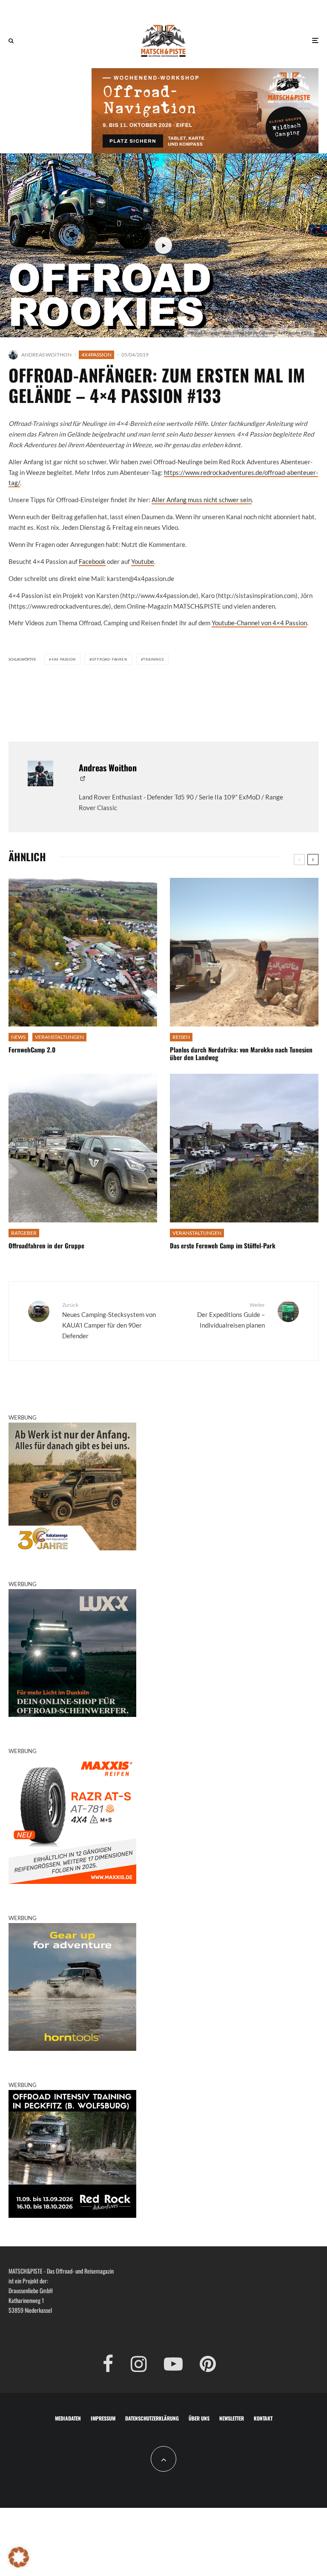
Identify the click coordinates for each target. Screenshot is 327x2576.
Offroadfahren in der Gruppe (46, 1245)
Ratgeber (24, 1233)
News (18, 1037)
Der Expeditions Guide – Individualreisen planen (231, 1315)
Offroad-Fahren (109, 659)
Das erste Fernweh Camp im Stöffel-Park (223, 1245)
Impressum (103, 2418)
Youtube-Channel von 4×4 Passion (259, 623)
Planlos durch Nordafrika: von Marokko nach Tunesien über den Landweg (241, 1053)
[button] (19, 2557)
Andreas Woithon (46, 355)
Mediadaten (68, 2418)
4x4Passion (96, 355)
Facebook (92, 561)
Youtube (143, 561)
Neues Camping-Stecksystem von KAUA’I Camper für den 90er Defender (109, 1321)
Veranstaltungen (59, 1037)
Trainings (153, 659)
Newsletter (232, 2418)
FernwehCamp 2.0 (32, 1049)
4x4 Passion (64, 659)
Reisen (181, 1037)
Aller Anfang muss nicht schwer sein (202, 500)
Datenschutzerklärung (152, 2418)
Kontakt (263, 2418)
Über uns (199, 2418)
